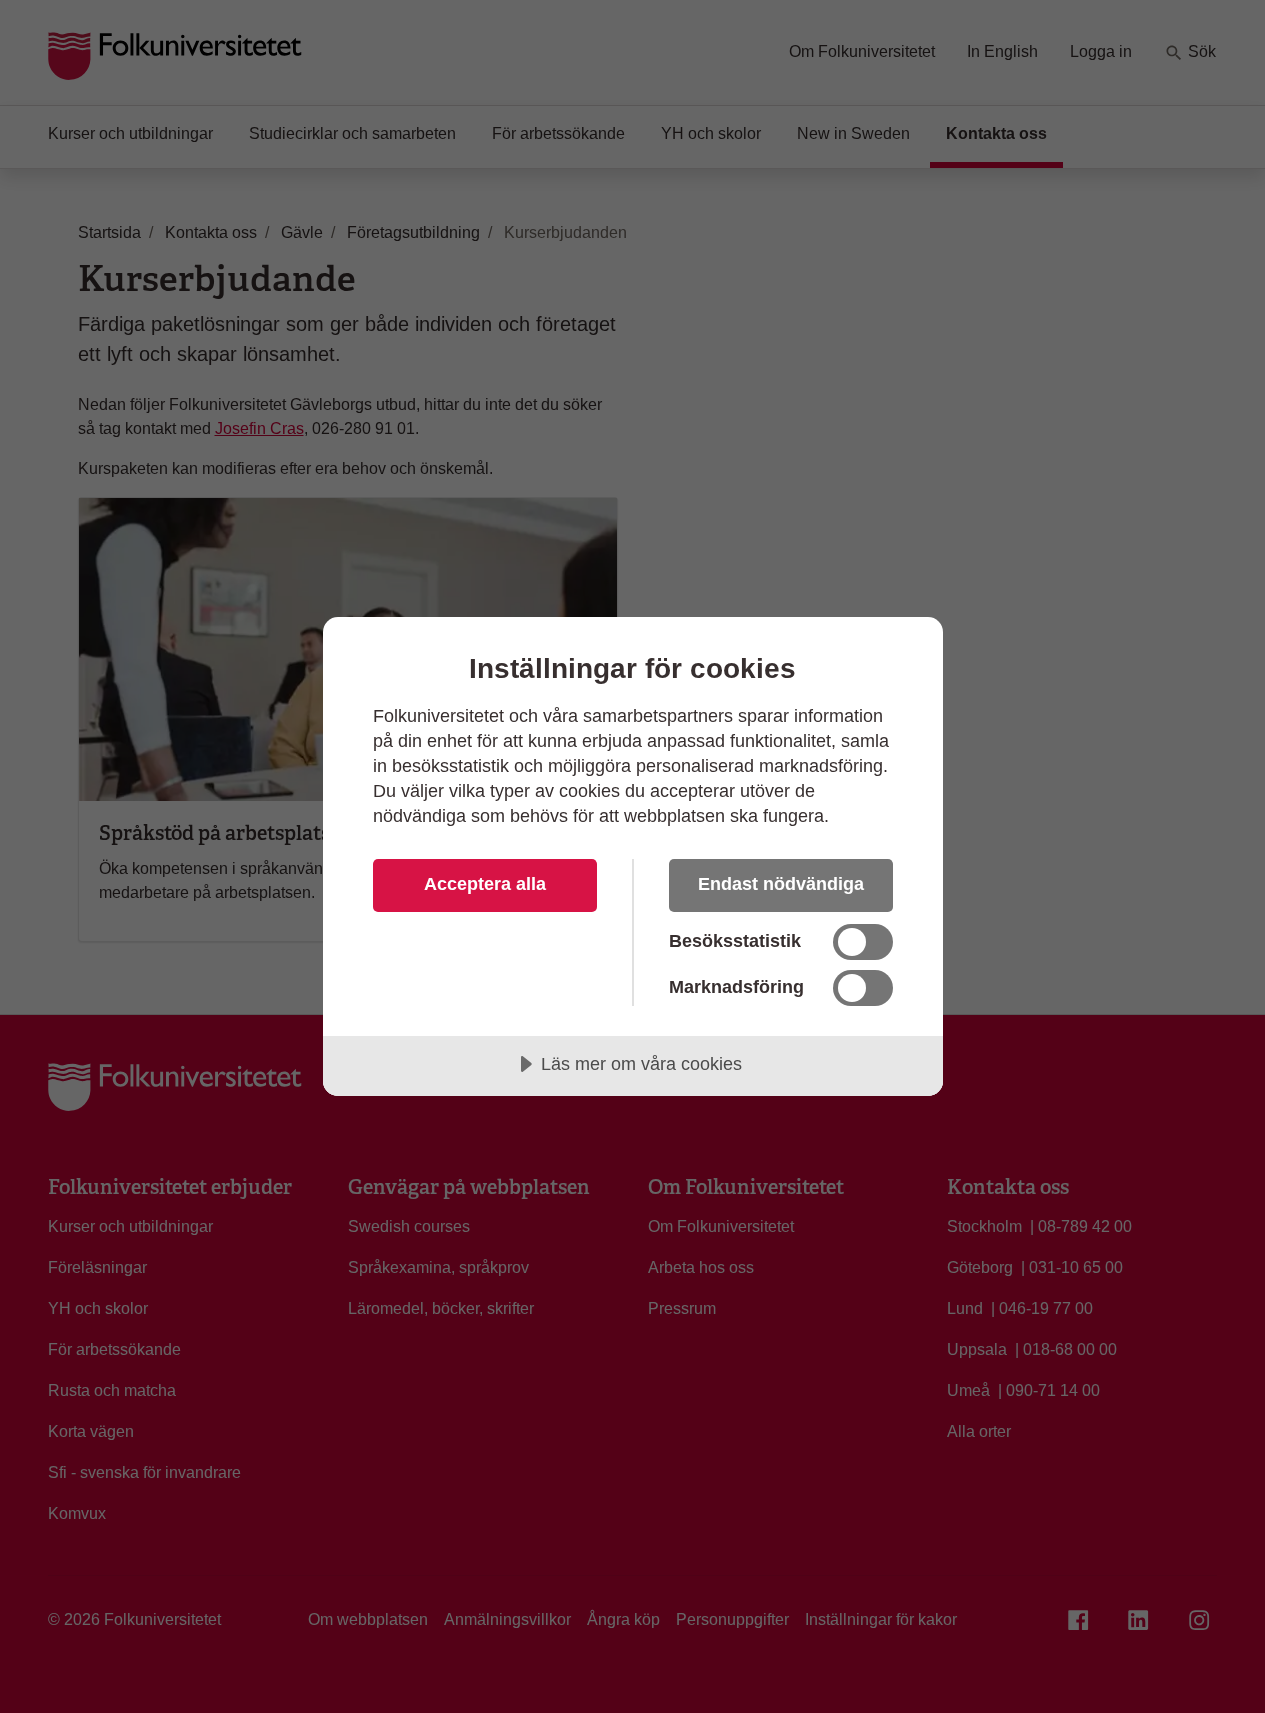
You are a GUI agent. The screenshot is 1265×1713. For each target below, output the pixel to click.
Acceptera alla (485, 884)
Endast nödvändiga (781, 884)
